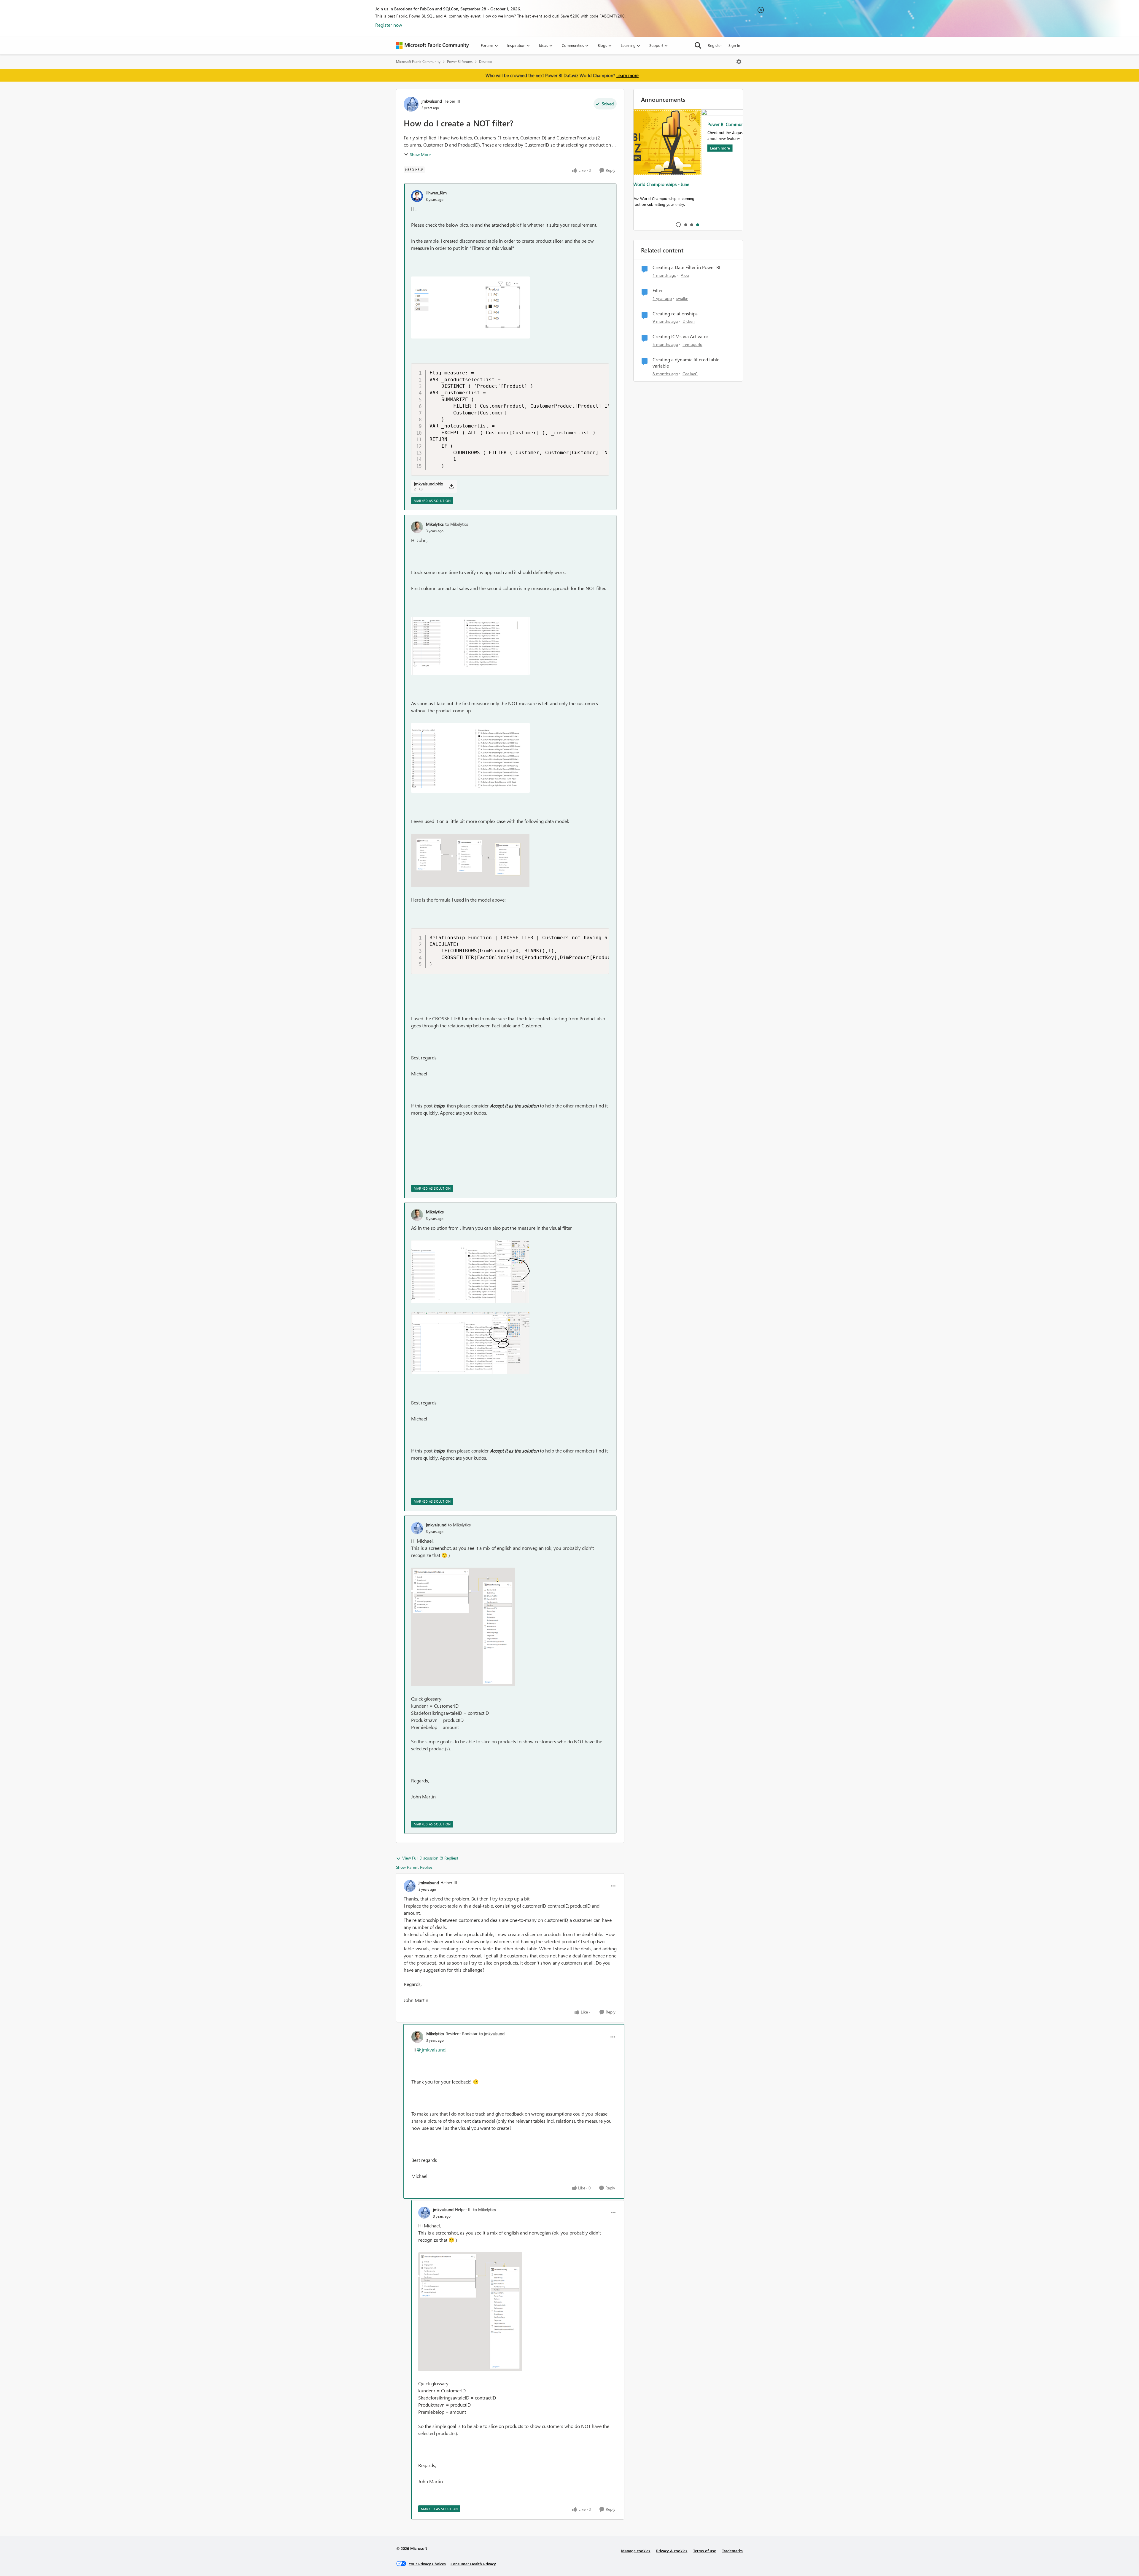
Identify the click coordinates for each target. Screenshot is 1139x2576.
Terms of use (705, 2551)
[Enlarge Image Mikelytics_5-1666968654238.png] (470, 1343)
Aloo (685, 275)
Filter (658, 290)
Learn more (627, 75)
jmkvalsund (432, 101)
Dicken (689, 321)
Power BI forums (460, 62)
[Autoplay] (678, 225)
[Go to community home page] (432, 45)
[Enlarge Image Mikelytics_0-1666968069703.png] (470, 646)
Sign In (734, 45)
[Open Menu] (739, 62)
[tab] (685, 225)
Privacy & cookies (672, 2551)
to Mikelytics (457, 524)
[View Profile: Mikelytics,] (417, 527)
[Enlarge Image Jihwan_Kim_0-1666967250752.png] (470, 308)
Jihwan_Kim (436, 193)
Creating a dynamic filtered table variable (686, 363)
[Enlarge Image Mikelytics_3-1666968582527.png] (470, 1272)
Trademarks (732, 2551)
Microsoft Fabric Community (418, 62)
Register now (389, 25)
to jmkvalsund (492, 2034)
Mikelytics (435, 524)
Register (715, 45)
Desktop (485, 62)
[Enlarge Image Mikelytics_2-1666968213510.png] (470, 860)
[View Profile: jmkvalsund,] (417, 1528)
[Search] (698, 45)
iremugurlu (692, 344)
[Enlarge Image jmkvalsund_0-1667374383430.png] (463, 1627)
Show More (420, 154)
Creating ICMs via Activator (680, 336)
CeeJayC (690, 374)
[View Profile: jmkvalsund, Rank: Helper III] (411, 104)
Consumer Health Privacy (473, 2564)
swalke (682, 298)
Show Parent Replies (414, 1867)
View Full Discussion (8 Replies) (430, 1858)
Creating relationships (675, 314)
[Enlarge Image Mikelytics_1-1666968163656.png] (470, 758)
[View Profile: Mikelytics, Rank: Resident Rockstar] (417, 2037)
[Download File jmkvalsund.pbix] (451, 486)
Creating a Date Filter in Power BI (686, 267)
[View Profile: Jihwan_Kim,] (417, 196)
